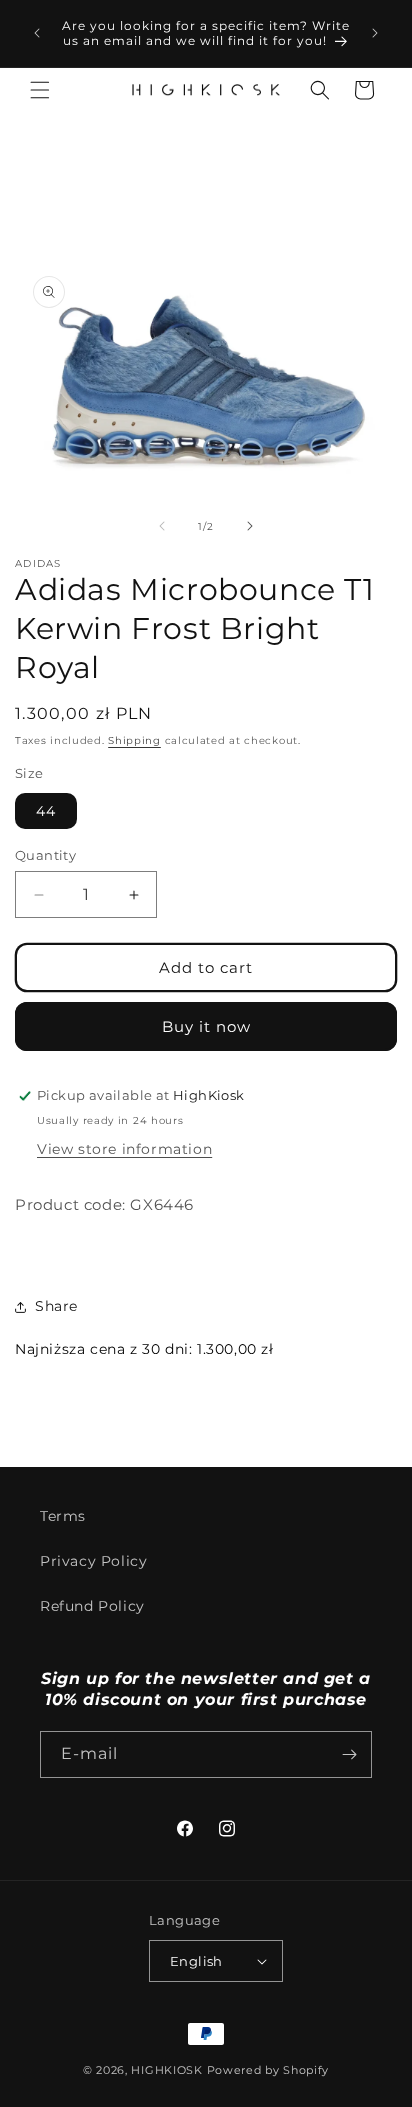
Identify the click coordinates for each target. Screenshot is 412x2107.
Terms (63, 1516)
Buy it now (206, 1026)
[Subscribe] (349, 1754)
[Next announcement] (375, 33)
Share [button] (56, 1306)
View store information (124, 1149)
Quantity (45, 855)
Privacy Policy (93, 1561)
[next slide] (250, 526)
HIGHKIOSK (166, 2070)
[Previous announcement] (37, 33)
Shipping (134, 740)
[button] (40, 90)
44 (46, 811)
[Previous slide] (162, 526)
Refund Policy (92, 1606)
